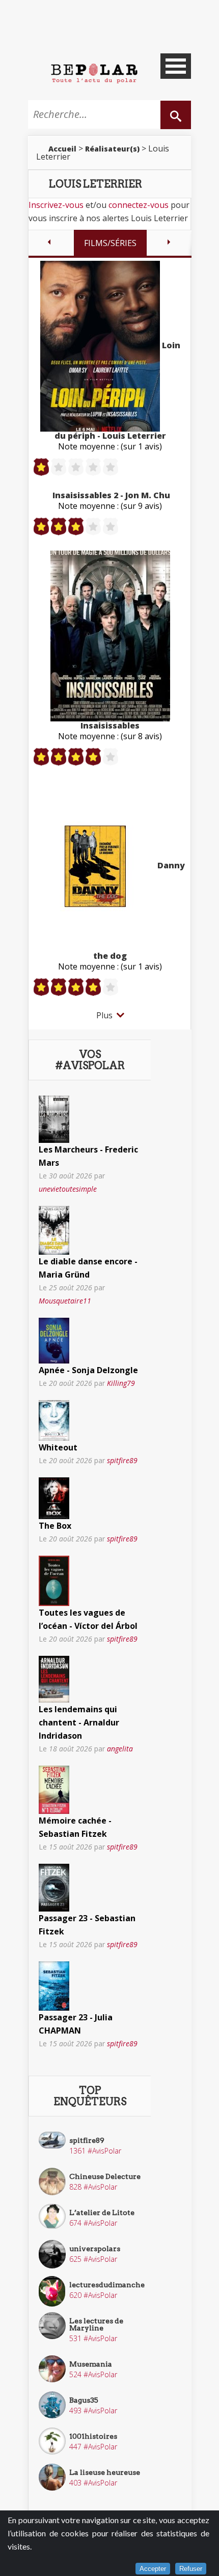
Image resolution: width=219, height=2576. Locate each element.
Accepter (153, 2569)
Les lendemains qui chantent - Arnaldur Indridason (79, 1722)
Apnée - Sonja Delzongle (88, 1370)
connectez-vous (139, 205)
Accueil (62, 149)
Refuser (191, 2569)
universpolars (95, 2249)
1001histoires (93, 2436)
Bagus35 (84, 2400)
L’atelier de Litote (102, 2213)
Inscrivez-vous (56, 205)
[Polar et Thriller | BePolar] (94, 73)
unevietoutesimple (68, 1189)
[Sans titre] (54, 1118)
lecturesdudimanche (107, 2285)
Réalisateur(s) (112, 149)
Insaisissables (110, 725)
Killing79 (121, 1383)
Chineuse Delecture (105, 2176)
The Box (55, 1526)
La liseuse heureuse (105, 2472)
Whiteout (58, 1447)
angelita (120, 1749)
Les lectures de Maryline (96, 2324)
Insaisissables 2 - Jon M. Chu (111, 495)
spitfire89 (122, 1460)
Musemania (91, 2364)
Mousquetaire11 (65, 1301)
